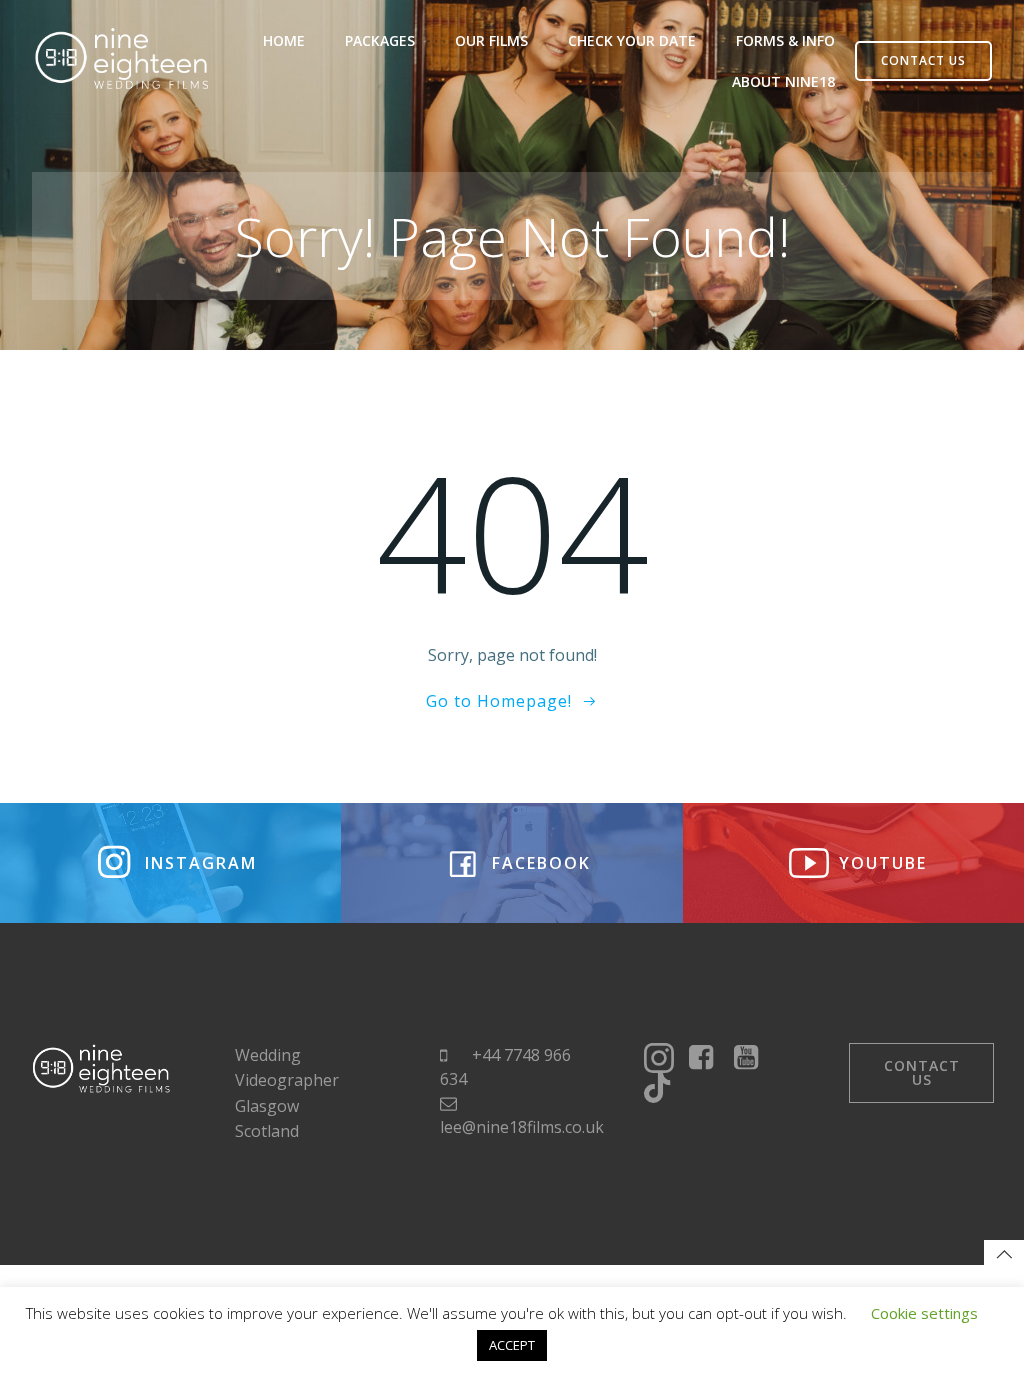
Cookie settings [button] (924, 1313)
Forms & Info (785, 40)
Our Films (491, 40)
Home (284, 40)
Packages (380, 40)
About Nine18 (783, 81)
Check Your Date (632, 40)
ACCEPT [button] (512, 1345)
